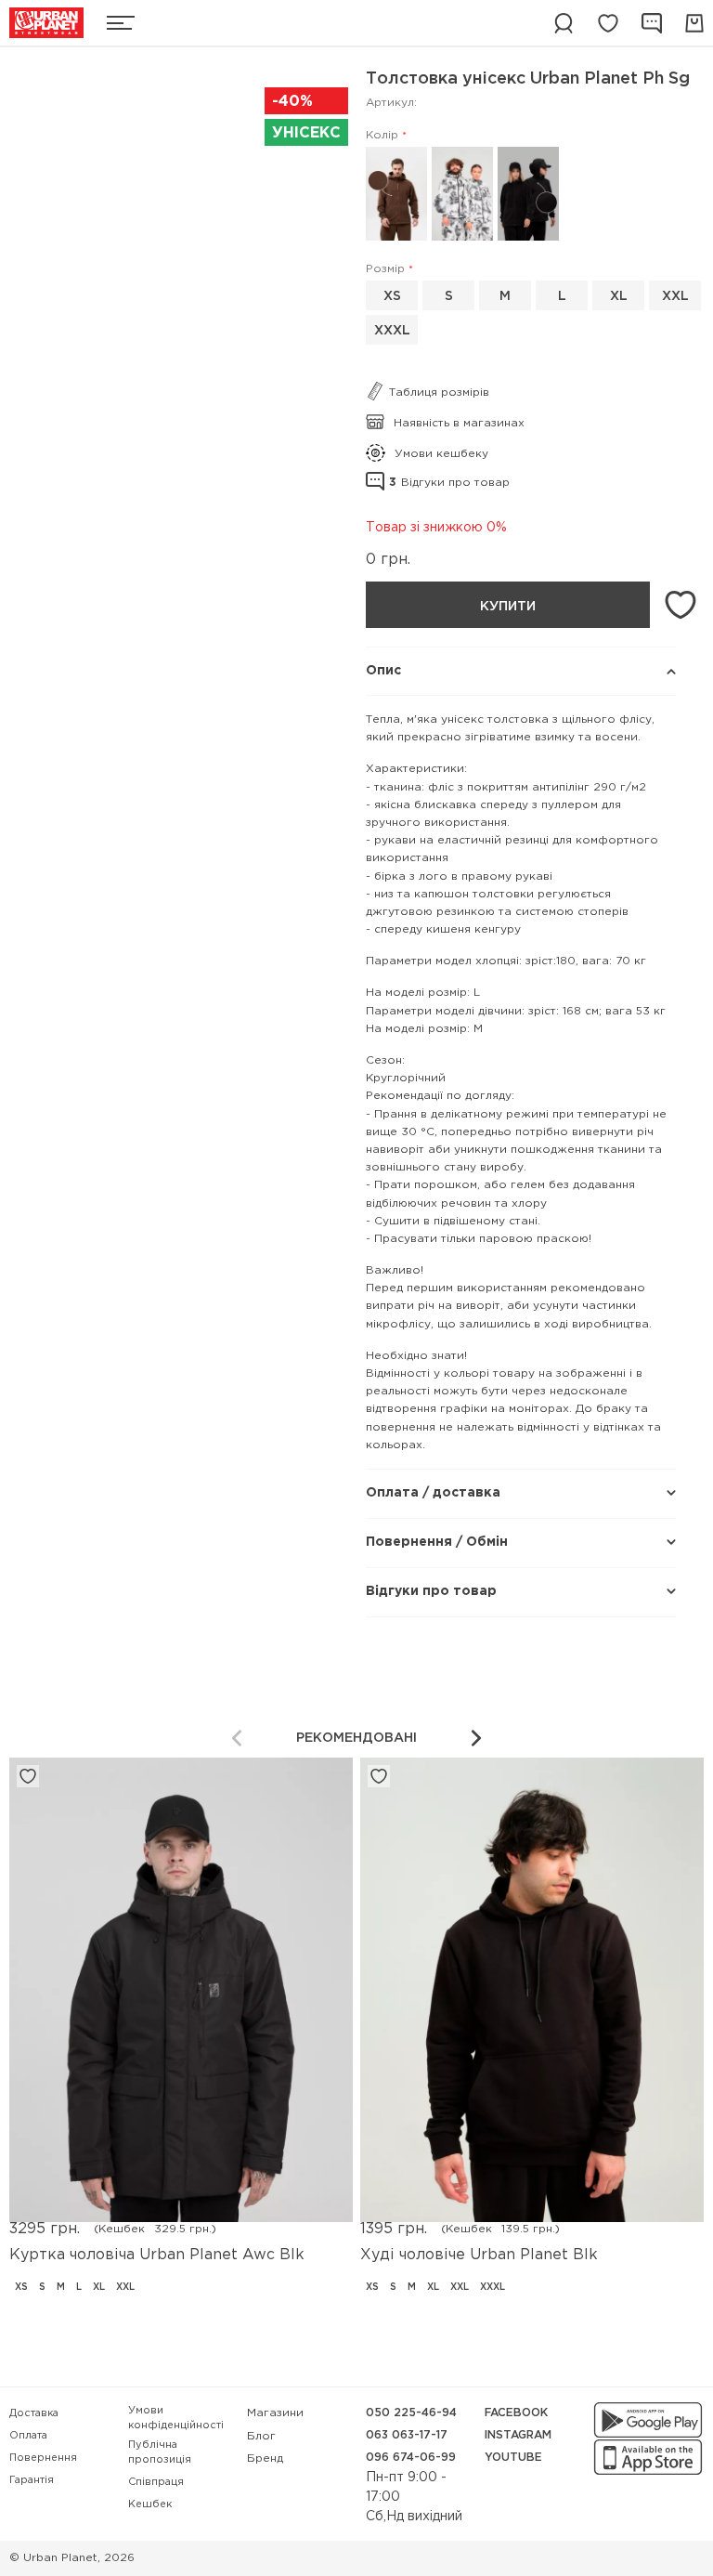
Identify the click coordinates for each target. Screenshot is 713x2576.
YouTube (513, 2458)
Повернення (43, 2458)
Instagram (518, 2435)
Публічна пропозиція (160, 2453)
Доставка (34, 2413)
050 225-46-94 (411, 2413)
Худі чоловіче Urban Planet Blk (479, 2255)
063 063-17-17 (407, 2435)
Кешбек (150, 2504)
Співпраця (156, 2482)
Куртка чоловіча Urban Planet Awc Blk (157, 2255)
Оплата (28, 2436)
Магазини (275, 2413)
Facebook (516, 2413)
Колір (382, 135)
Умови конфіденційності (176, 2419)
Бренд (265, 2458)
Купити (508, 607)
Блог (261, 2436)
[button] (476, 1738)
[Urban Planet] (46, 23)
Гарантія (32, 2480)
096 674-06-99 (411, 2458)
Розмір (385, 269)
